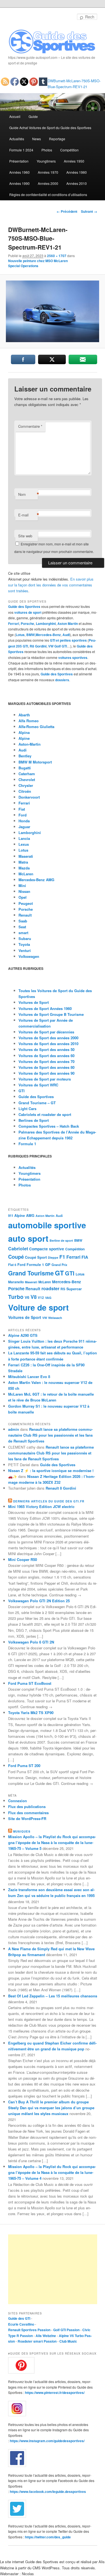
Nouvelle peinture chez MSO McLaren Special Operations (38, 263)
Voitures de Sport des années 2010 (48, 1044)
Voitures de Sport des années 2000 (48, 1038)
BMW (31, 635)
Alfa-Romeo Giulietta (36, 727)
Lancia (24, 838)
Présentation (19, 161)
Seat (22, 927)
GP (48, 1264)
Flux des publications (27, 1807)
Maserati (26, 856)
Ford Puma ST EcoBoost (30, 1683)
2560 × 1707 (57, 256)
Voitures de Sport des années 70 (46, 1061)
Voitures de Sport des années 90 (46, 1073)
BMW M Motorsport (35, 762)
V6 (27, 1297)
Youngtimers (46, 161)
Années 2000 (48, 183)
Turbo (16, 1297)
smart (23, 933)
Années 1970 (48, 172)
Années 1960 (19, 172)
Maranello (16, 1282)
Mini (22, 885)
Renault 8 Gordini (61, 1488)
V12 (41, 1298)
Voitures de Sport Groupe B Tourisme (51, 1014)
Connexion (17, 1801)
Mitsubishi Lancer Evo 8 (29, 1377)
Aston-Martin (30, 744)
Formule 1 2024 (21, 150)
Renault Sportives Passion (29, 2330)
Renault (25, 915)
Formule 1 (27, 1144)
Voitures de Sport (34, 1002)
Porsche (27, 624)
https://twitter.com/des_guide (48, 2537)
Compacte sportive (47, 1249)
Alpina (24, 732)
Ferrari (14, 624)
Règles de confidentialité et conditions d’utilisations (48, 194)
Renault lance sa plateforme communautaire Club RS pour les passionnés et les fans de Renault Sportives (50, 1435)
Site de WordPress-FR (27, 1819)
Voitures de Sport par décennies (46, 1032)
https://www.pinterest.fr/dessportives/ (55, 2393)
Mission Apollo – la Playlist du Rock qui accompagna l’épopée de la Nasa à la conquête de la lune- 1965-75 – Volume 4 (52, 2172)
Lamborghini (46, 624)
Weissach (55, 1318)
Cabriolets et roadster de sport (45, 1114)
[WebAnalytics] (19, 2233)
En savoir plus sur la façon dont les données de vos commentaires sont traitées (51, 585)
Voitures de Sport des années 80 (46, 1067)
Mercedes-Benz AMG (36, 880)
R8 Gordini (38, 646)
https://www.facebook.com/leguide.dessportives (48, 2492)
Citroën (25, 791)
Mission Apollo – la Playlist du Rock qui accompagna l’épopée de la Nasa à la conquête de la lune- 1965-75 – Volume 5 (52, 1842)
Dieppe (53, 1257)
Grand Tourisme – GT (37, 1103)
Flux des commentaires (28, 1813)
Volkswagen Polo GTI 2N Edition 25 (39, 1601)
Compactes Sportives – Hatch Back (49, 1126)
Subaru (25, 938)
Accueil (15, 116)
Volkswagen (29, 956)
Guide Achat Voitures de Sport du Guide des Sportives (50, 128)
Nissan (24, 891)
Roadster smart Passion (37, 2341)
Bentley (25, 756)
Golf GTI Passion (66, 2330)
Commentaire (30, 426)
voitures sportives (73, 658)
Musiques (22, 1831)
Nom (28, 494)
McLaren (26, 874)
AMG (30, 1215)
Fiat (22, 809)
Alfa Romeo (29, 721)
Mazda (24, 868)
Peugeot (26, 903)
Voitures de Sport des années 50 (46, 1049)
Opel (23, 897)
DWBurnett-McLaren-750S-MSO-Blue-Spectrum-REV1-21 (74, 84)
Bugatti (25, 768)
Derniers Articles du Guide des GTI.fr (49, 1501)
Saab (23, 921)
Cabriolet (18, 1249)
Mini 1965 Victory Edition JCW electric (41, 1506)
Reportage (57, 139)
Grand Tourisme (31, 1273)
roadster (50, 1288)
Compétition (69, 150)
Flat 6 (12, 1265)
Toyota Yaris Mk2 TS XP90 (31, 1713)
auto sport (28, 1238)
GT (59, 1273)
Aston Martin (68, 624)
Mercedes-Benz (48, 635)
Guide (33, 116)
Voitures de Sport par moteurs (45, 1079)
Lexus (24, 844)
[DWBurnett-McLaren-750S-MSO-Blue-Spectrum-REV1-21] (52, 311)
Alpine (24, 738)
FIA (85, 1257)
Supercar (74, 1289)
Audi (66, 635)
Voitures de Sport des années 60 (46, 1056)
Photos (47, 150)
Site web (25, 536)
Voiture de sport (38, 1307)
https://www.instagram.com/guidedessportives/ (47, 2441)
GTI (22, 1091)
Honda (24, 821)
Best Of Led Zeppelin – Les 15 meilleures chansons (53, 1996)
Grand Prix (59, 1265)
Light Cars (27, 1109)
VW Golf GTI (58, 646)
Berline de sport (61, 1240)
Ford (23, 815)
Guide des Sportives (24, 606)
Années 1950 (74, 161)
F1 (62, 1257)
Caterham (27, 774)
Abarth (24, 715)
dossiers (62, 680)
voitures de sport (28, 612)
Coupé (16, 1257)
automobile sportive (47, 1225)
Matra (23, 862)
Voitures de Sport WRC (38, 1085)
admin (14, 1429)
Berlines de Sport (34, 1120)
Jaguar (24, 827)
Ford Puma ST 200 (24, 1766)
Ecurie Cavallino (21, 2324)
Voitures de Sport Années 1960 (45, 1008)
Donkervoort (29, 797)
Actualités (17, 139)
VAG (48, 1298)
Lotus (20, 635)
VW (45, 1318)
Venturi (25, 950)
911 (11, 1216)
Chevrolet (27, 780)
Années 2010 (77, 183)
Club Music (68, 2341)
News (37, 139)
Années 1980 (77, 172)
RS (63, 1289)
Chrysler (26, 785)
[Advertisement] (53, 2269)
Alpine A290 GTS (23, 1335)
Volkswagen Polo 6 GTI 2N (31, 1642)
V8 (34, 1297)
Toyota (24, 944)
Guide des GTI (19, 2318)
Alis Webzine (46, 2336)
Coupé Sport (36, 1257)
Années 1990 (19, 183)
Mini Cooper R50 (23, 1559)
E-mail (28, 515)
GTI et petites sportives (68, 640)
